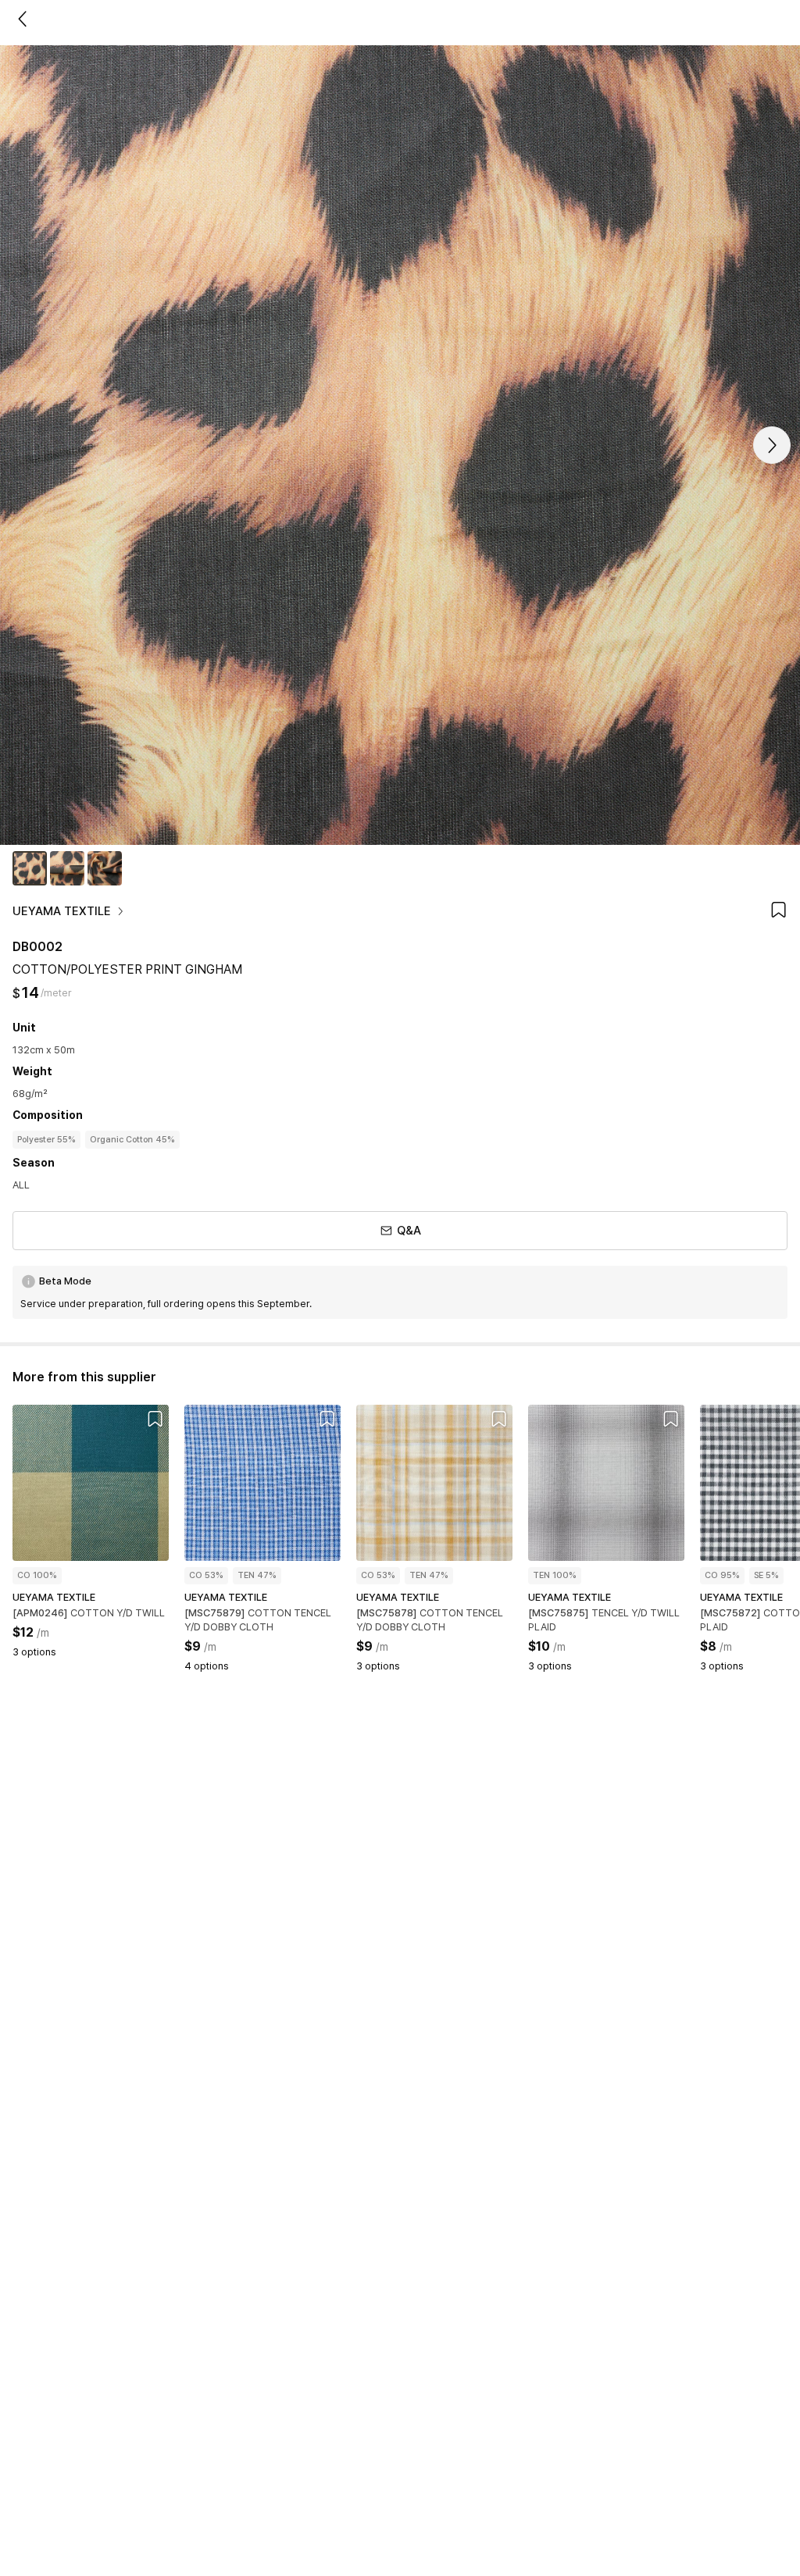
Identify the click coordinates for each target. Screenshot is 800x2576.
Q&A (409, 1231)
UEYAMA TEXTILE (62, 911)
